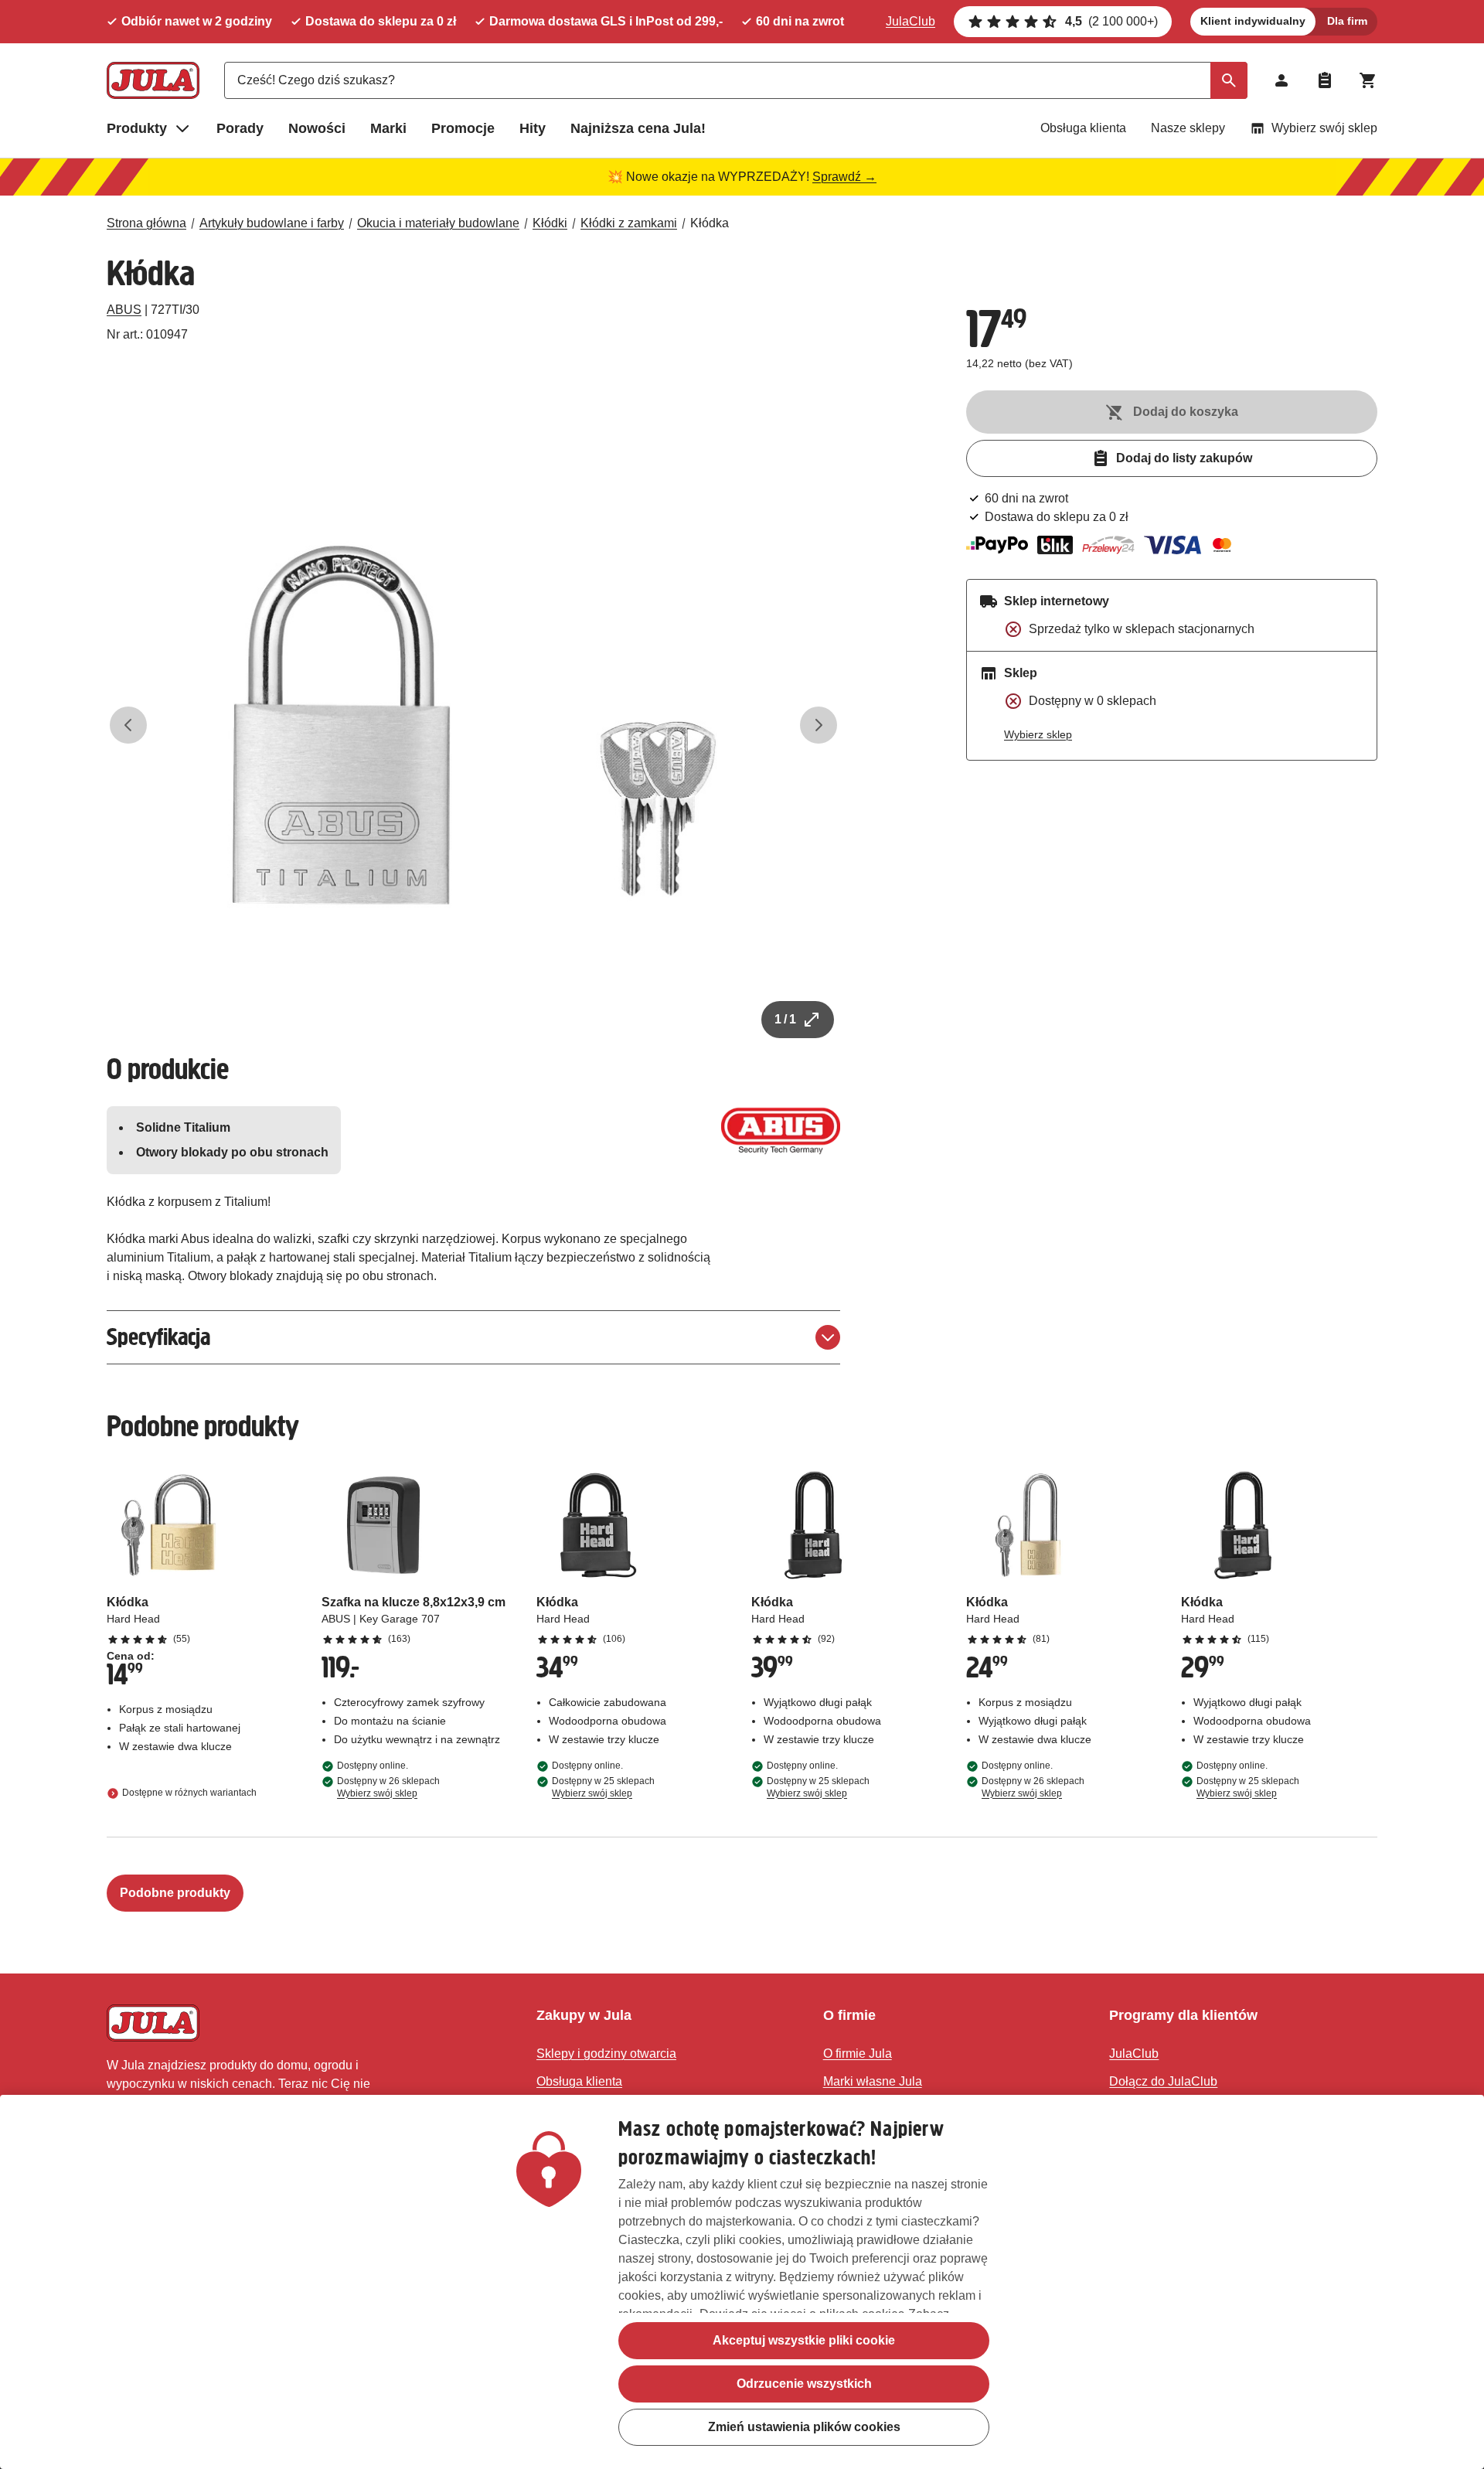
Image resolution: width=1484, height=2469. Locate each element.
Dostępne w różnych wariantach (189, 1793)
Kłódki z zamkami (629, 223)
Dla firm (1347, 21)
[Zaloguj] (1281, 80)
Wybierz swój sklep (1324, 128)
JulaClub (910, 21)
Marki (388, 128)
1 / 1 (785, 1019)
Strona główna (146, 223)
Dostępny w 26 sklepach (388, 1787)
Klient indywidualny (1253, 21)
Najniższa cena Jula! (638, 128)
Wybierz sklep (1038, 734)
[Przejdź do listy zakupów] (1325, 80)
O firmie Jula (858, 2054)
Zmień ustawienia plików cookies (804, 2427)
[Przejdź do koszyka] (1368, 80)
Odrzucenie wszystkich (804, 2384)
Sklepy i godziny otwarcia (606, 2054)
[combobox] (736, 80)
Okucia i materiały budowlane (438, 223)
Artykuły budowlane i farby (272, 223)
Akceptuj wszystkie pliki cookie (804, 2340)
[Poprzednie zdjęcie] (128, 725)
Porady (240, 128)
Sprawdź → (844, 177)
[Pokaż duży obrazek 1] (474, 725)
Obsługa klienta (1083, 128)
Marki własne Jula (873, 2081)
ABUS (124, 310)
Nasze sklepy (1188, 128)
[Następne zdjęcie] (819, 725)
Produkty (137, 128)
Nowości (317, 128)
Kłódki (550, 223)
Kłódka (710, 223)
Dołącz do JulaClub (1163, 2081)
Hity (533, 128)
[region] (742, 2282)
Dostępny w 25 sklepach (603, 1787)
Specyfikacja (158, 1337)
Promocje (463, 128)
